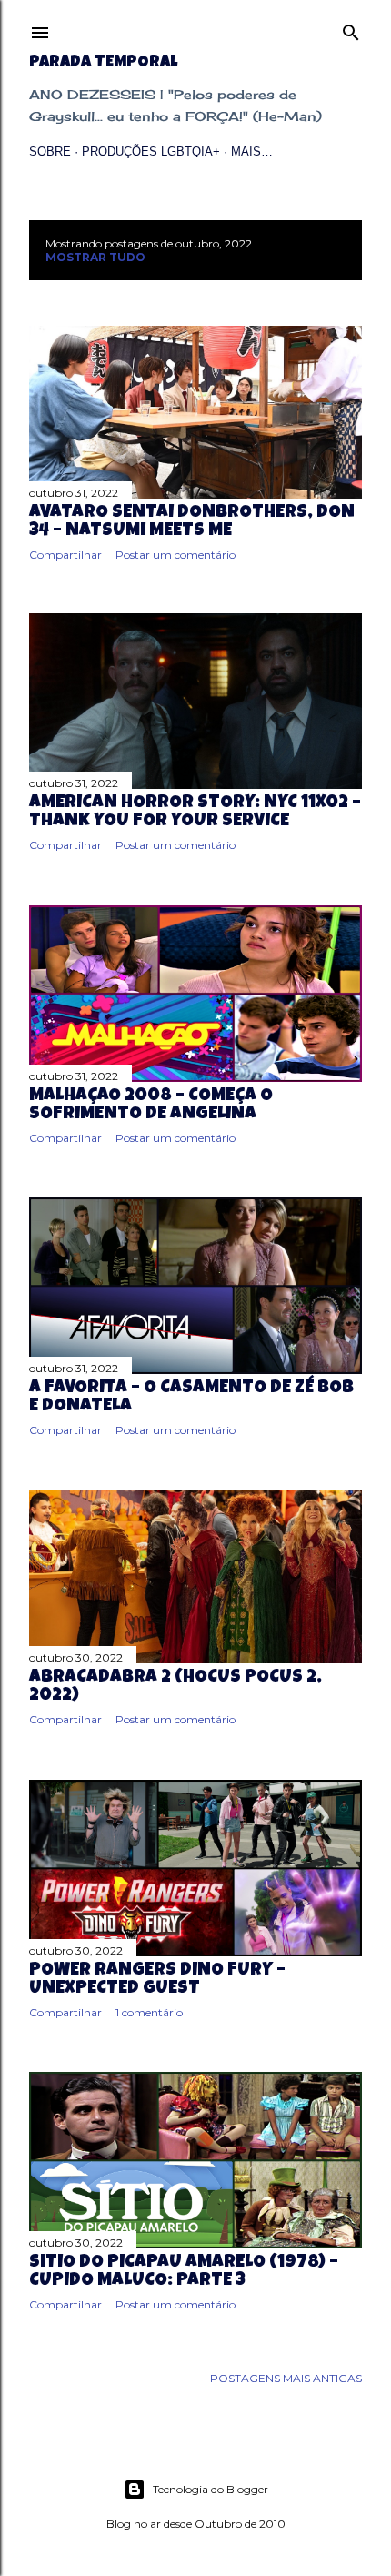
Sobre (50, 152)
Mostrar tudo (95, 257)
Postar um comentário (175, 555)
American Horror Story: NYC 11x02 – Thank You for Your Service (195, 813)
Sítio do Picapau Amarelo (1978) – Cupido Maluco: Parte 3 (184, 2272)
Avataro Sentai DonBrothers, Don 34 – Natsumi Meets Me (192, 522)
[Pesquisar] (351, 29)
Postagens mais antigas (286, 2378)
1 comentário (149, 2012)
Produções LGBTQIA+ (151, 152)
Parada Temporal (103, 63)
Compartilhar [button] (65, 555)
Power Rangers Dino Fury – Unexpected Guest (157, 1980)
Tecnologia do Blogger (211, 2489)
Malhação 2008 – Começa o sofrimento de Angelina (151, 1106)
